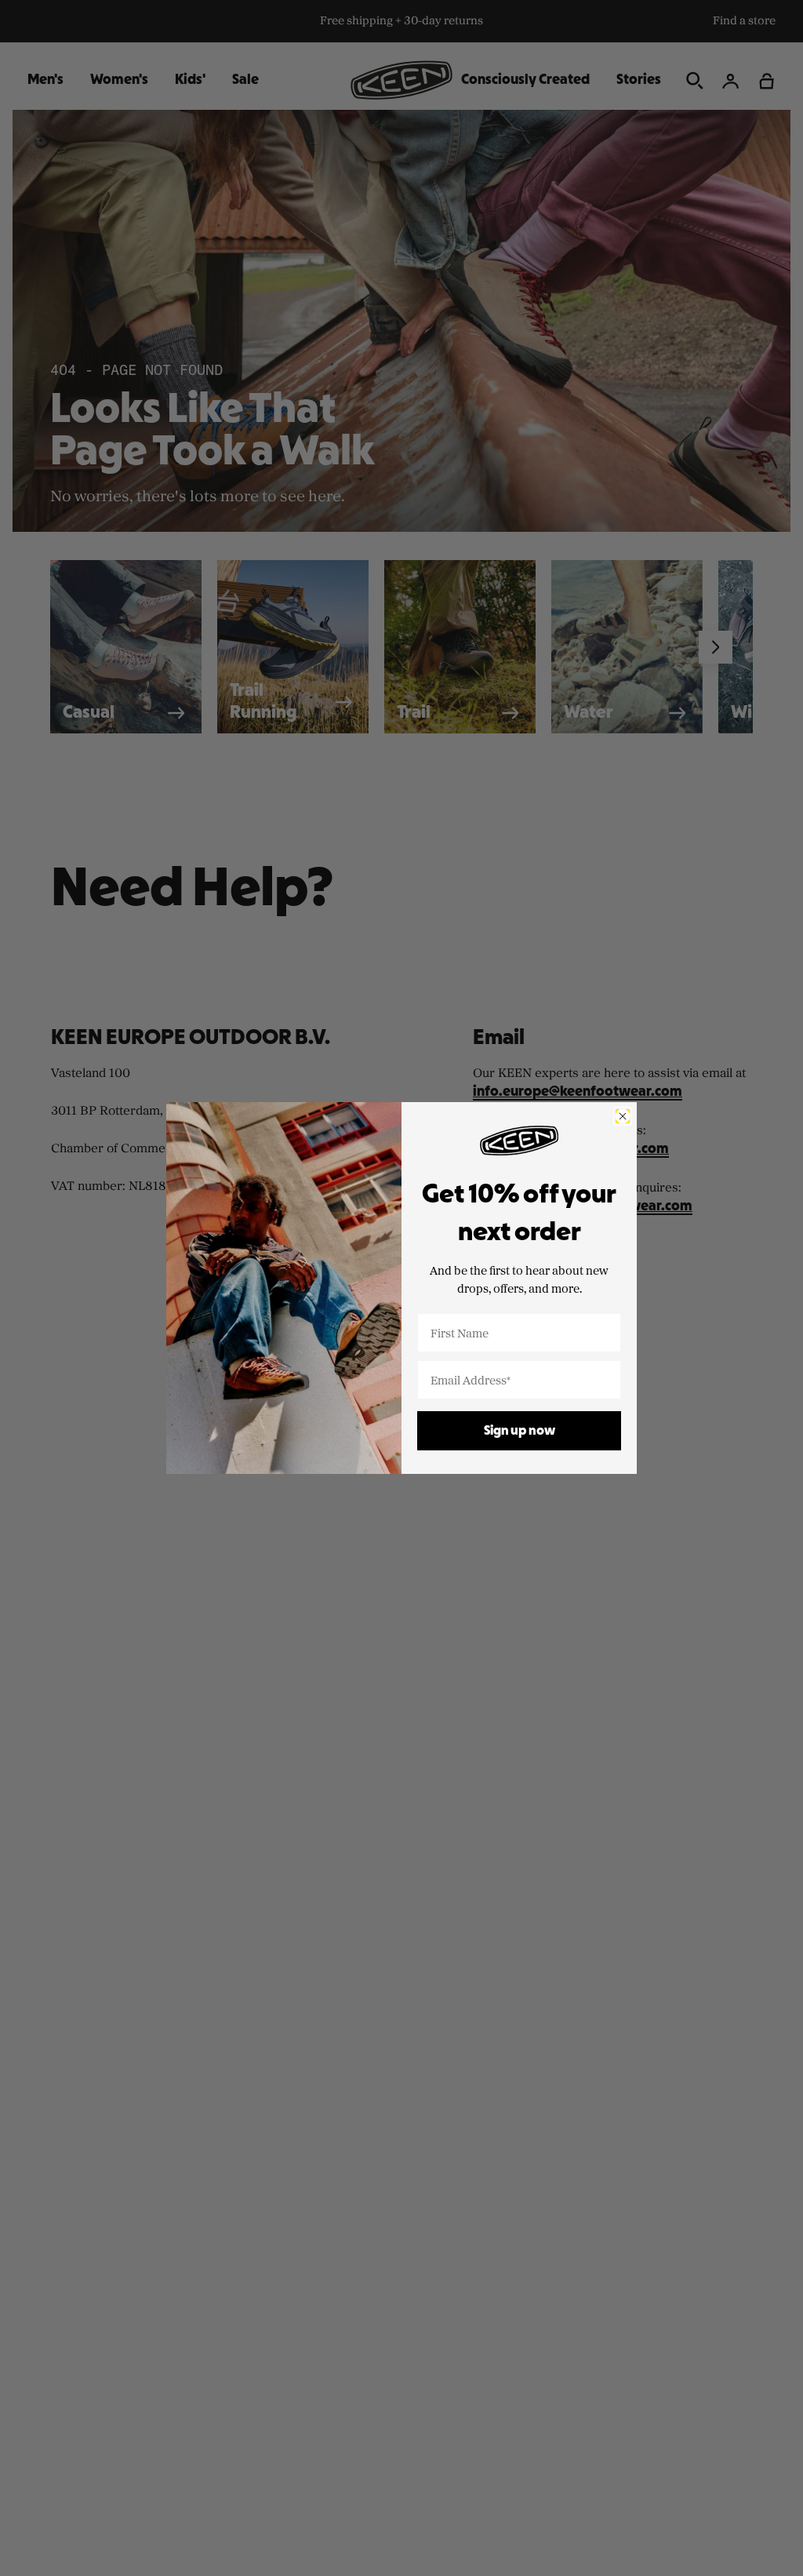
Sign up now (520, 1431)
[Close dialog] (623, 1116)
